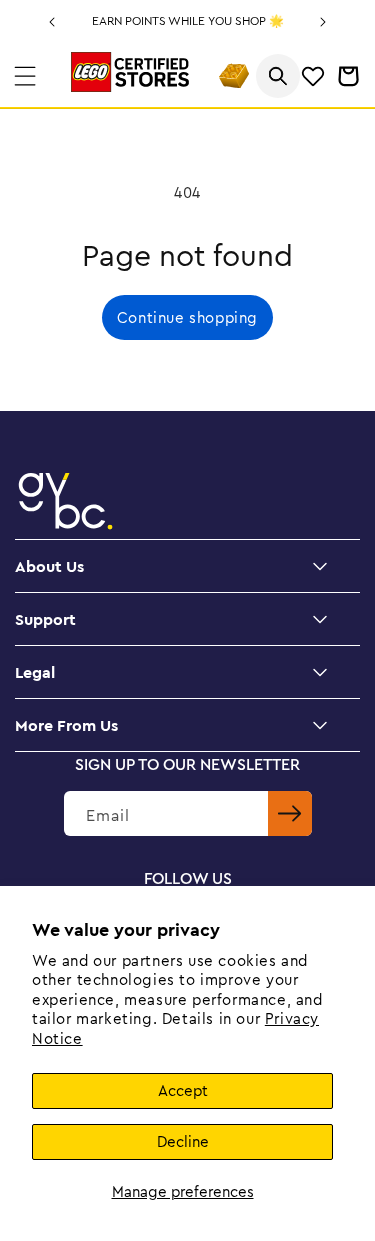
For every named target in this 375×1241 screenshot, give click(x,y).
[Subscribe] (290, 813)
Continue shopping (187, 317)
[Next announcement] (323, 22)
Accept (183, 1090)
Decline (183, 1141)
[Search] (278, 76)
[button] (25, 76)
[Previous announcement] (52, 22)
